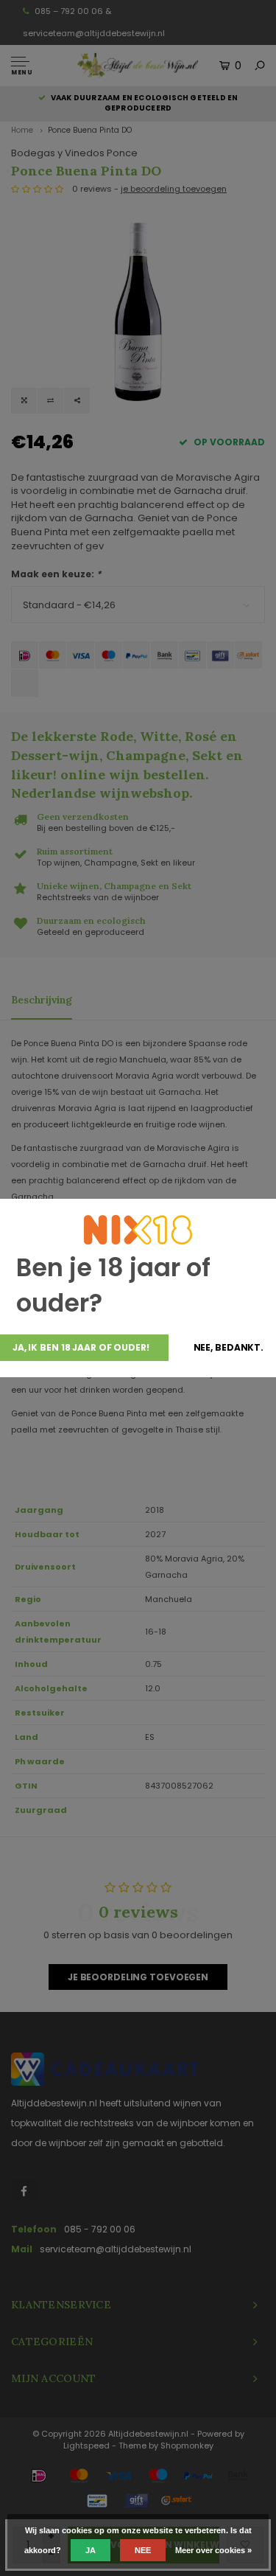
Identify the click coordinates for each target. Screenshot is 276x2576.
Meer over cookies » (213, 2550)
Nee (143, 2550)
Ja (91, 2550)
